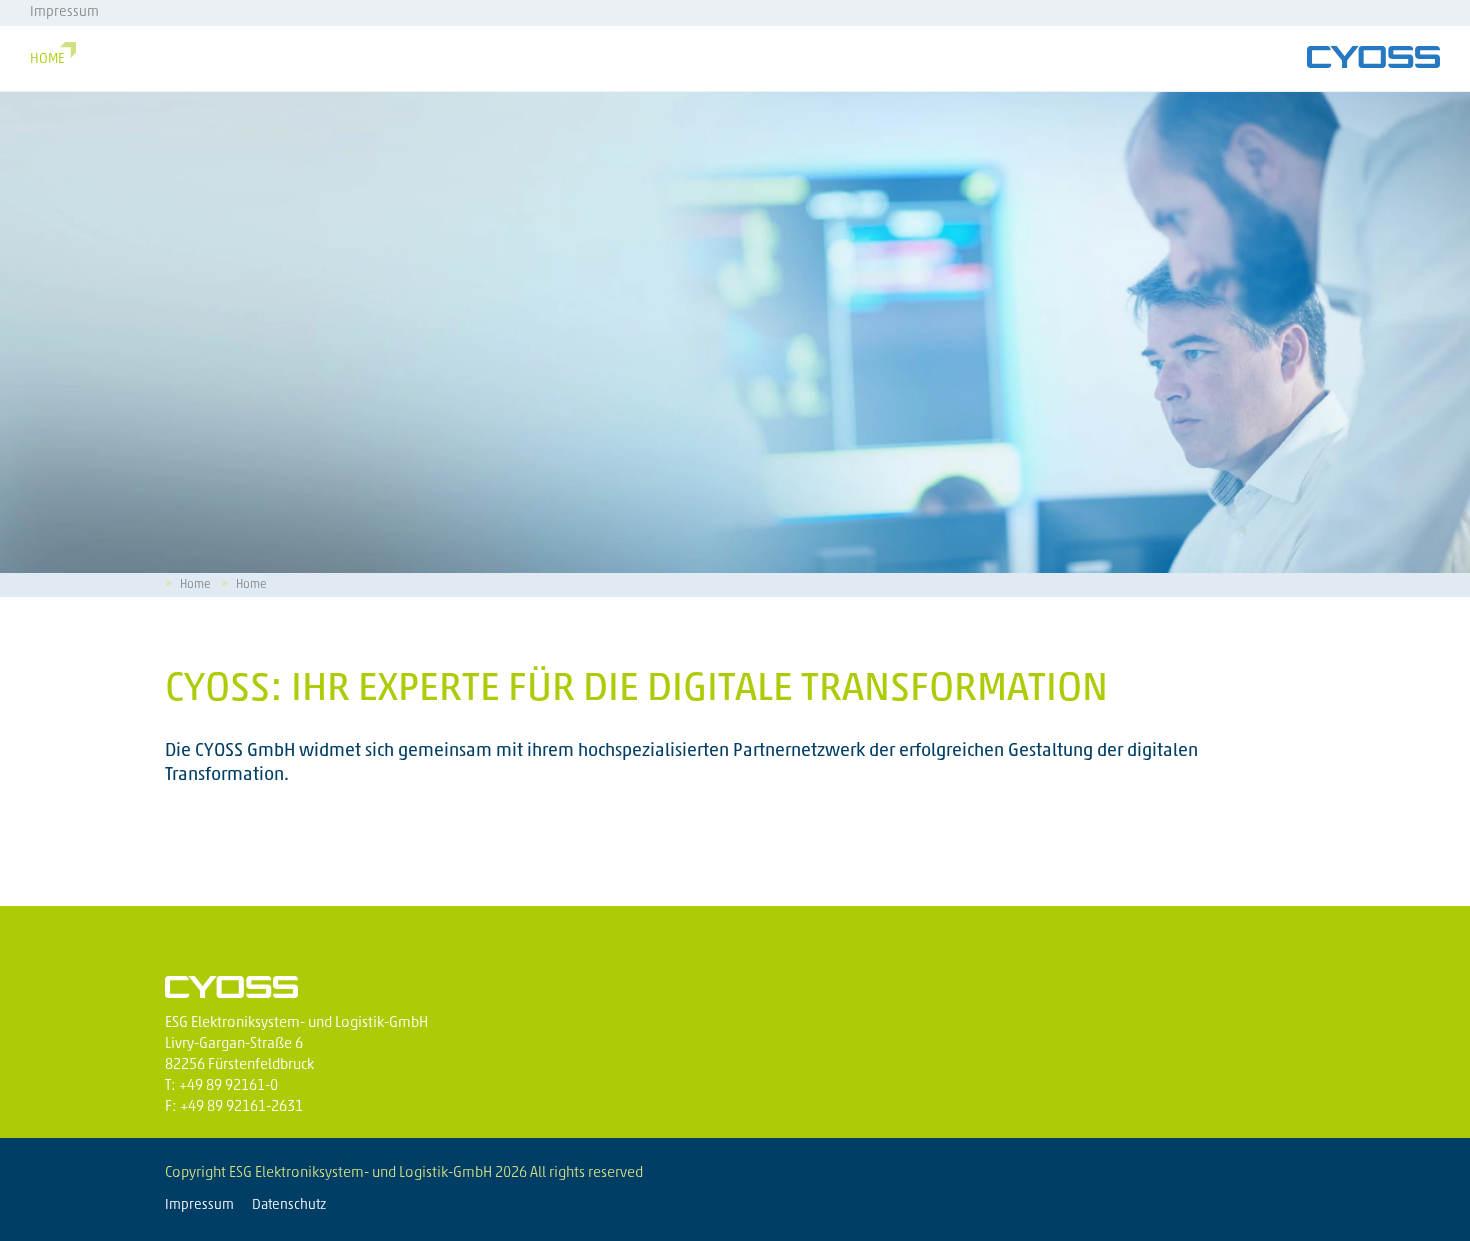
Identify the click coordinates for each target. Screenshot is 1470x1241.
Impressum (64, 12)
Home (47, 59)
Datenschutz (289, 1205)
